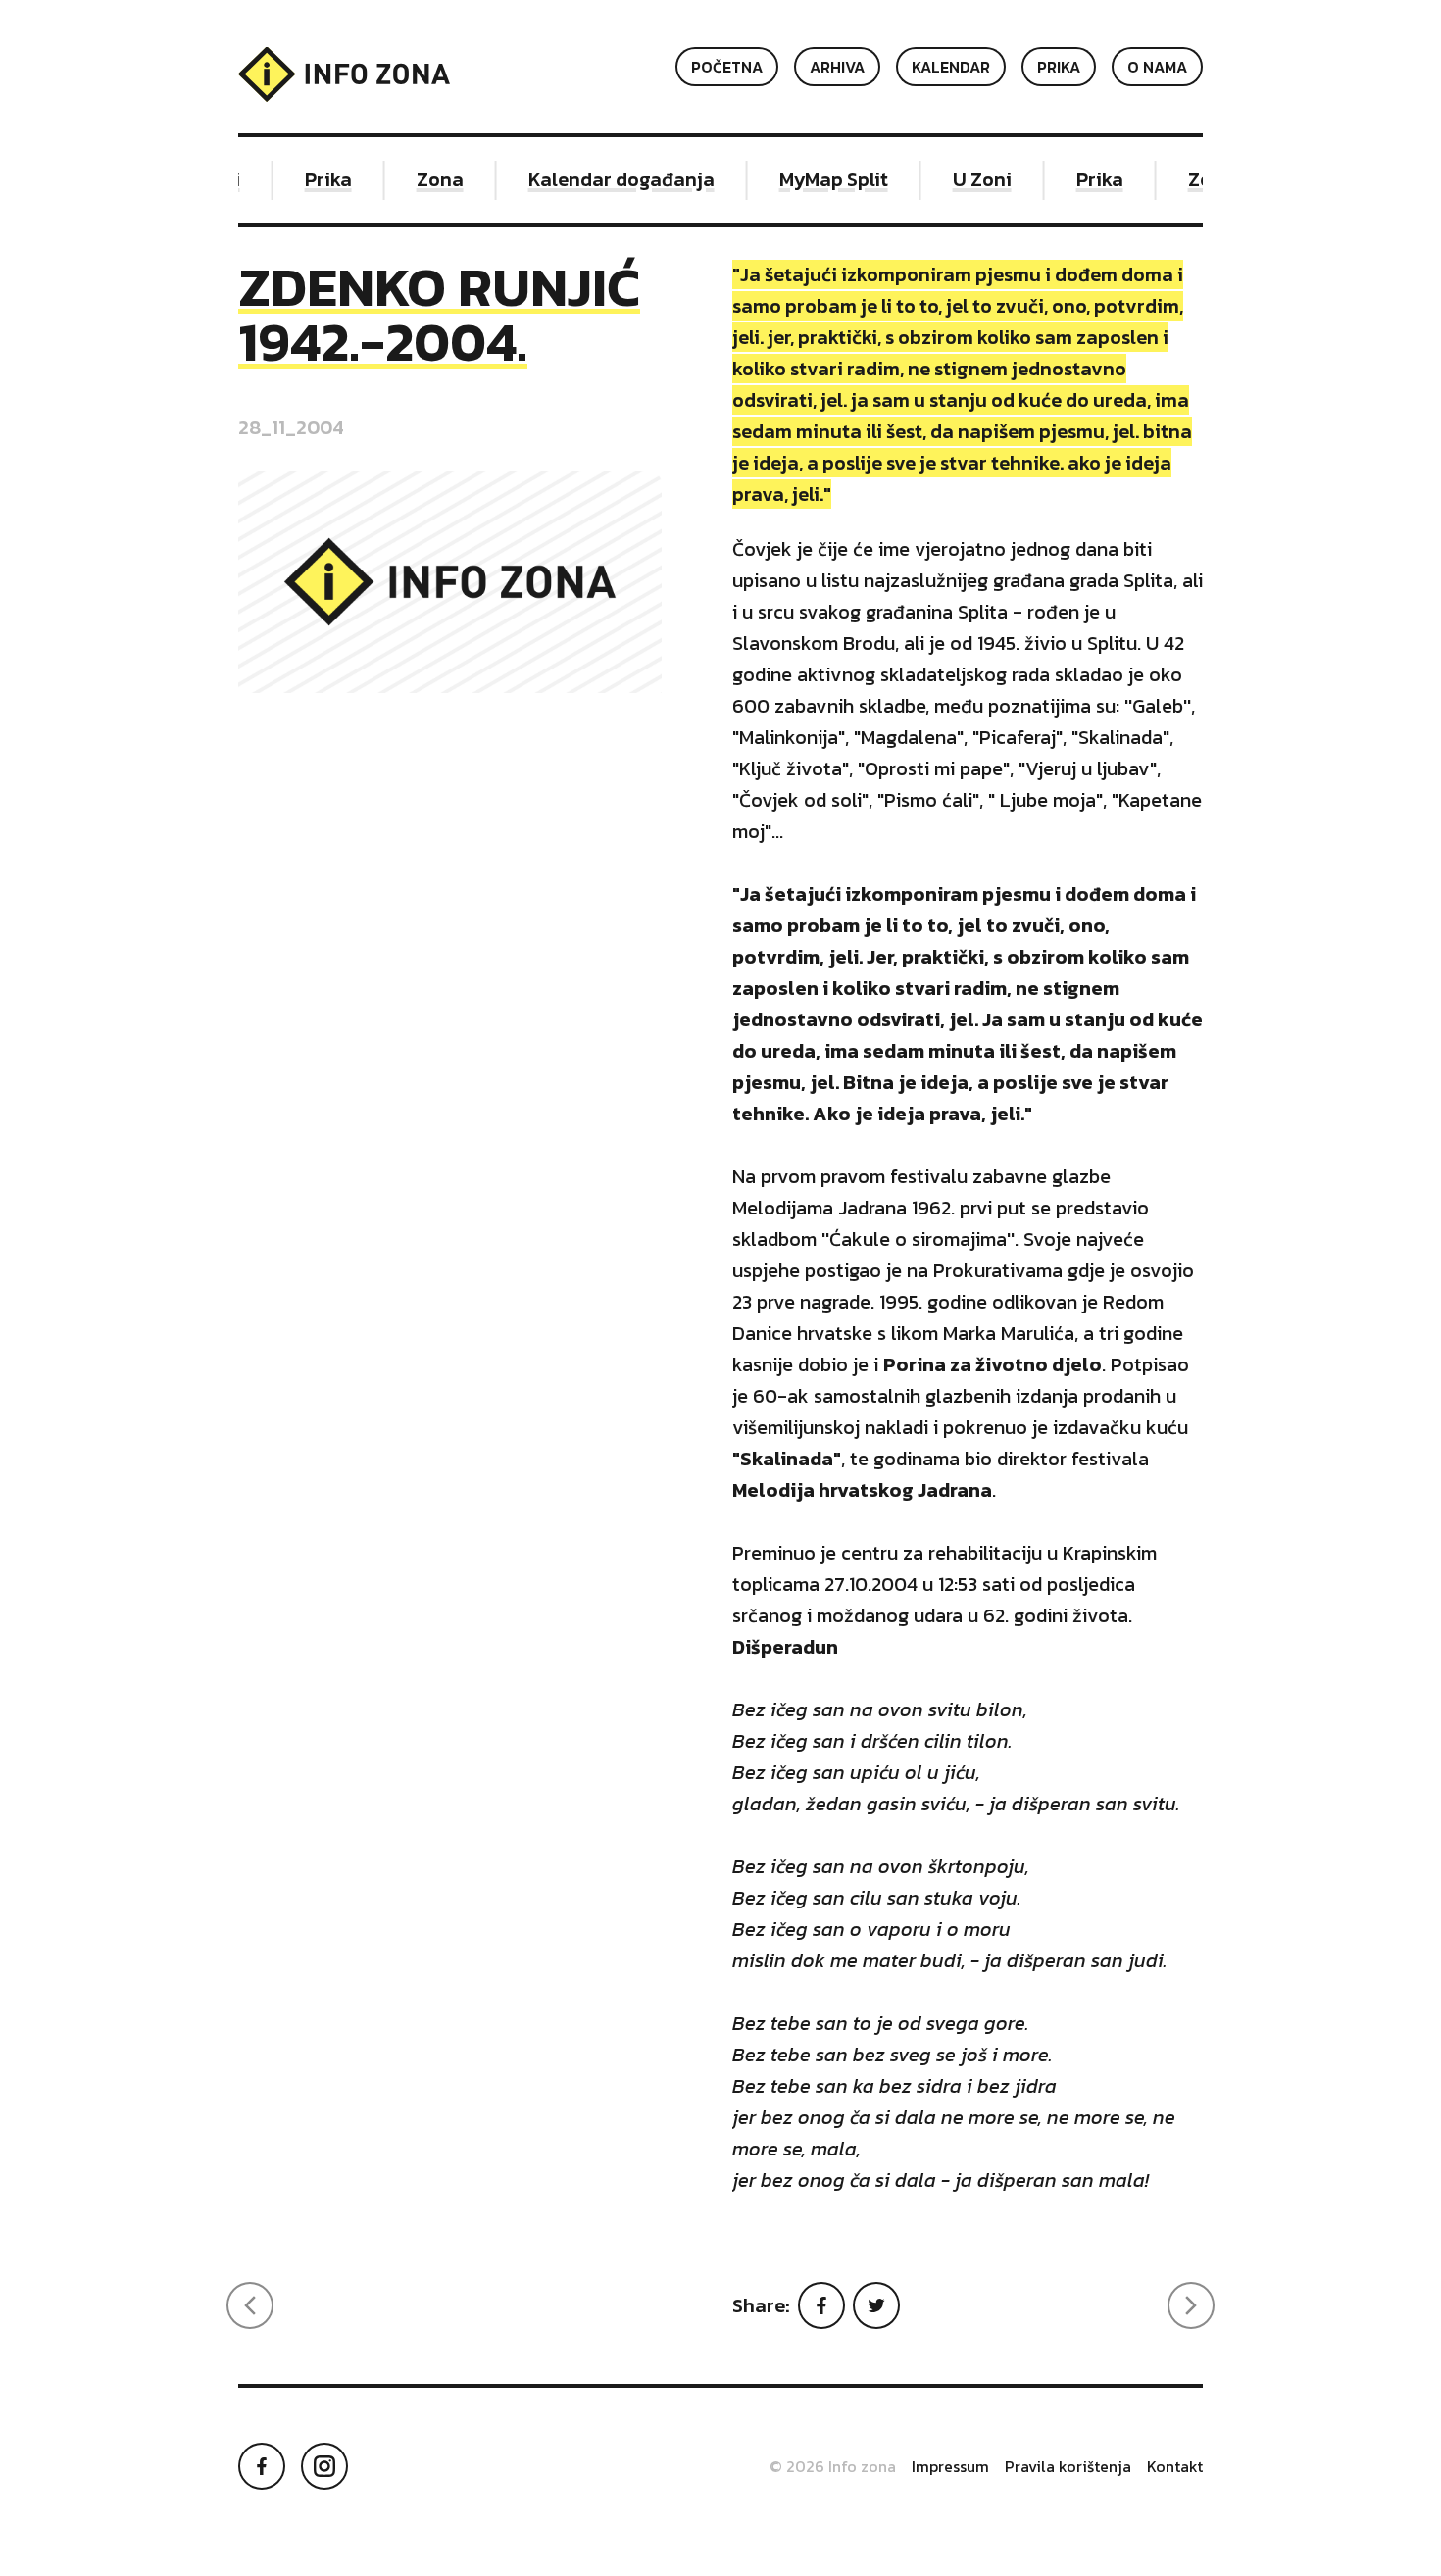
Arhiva (837, 67)
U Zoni (967, 179)
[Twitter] (876, 2305)
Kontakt (1175, 2466)
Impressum (950, 2466)
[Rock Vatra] (250, 2305)
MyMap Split (818, 179)
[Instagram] (324, 2466)
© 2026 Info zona (833, 2466)
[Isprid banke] (1191, 2305)
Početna (727, 67)
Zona (424, 179)
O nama (1157, 67)
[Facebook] (821, 2305)
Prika (1059, 67)
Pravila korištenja (1068, 2466)
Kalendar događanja (606, 179)
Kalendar (951, 67)
